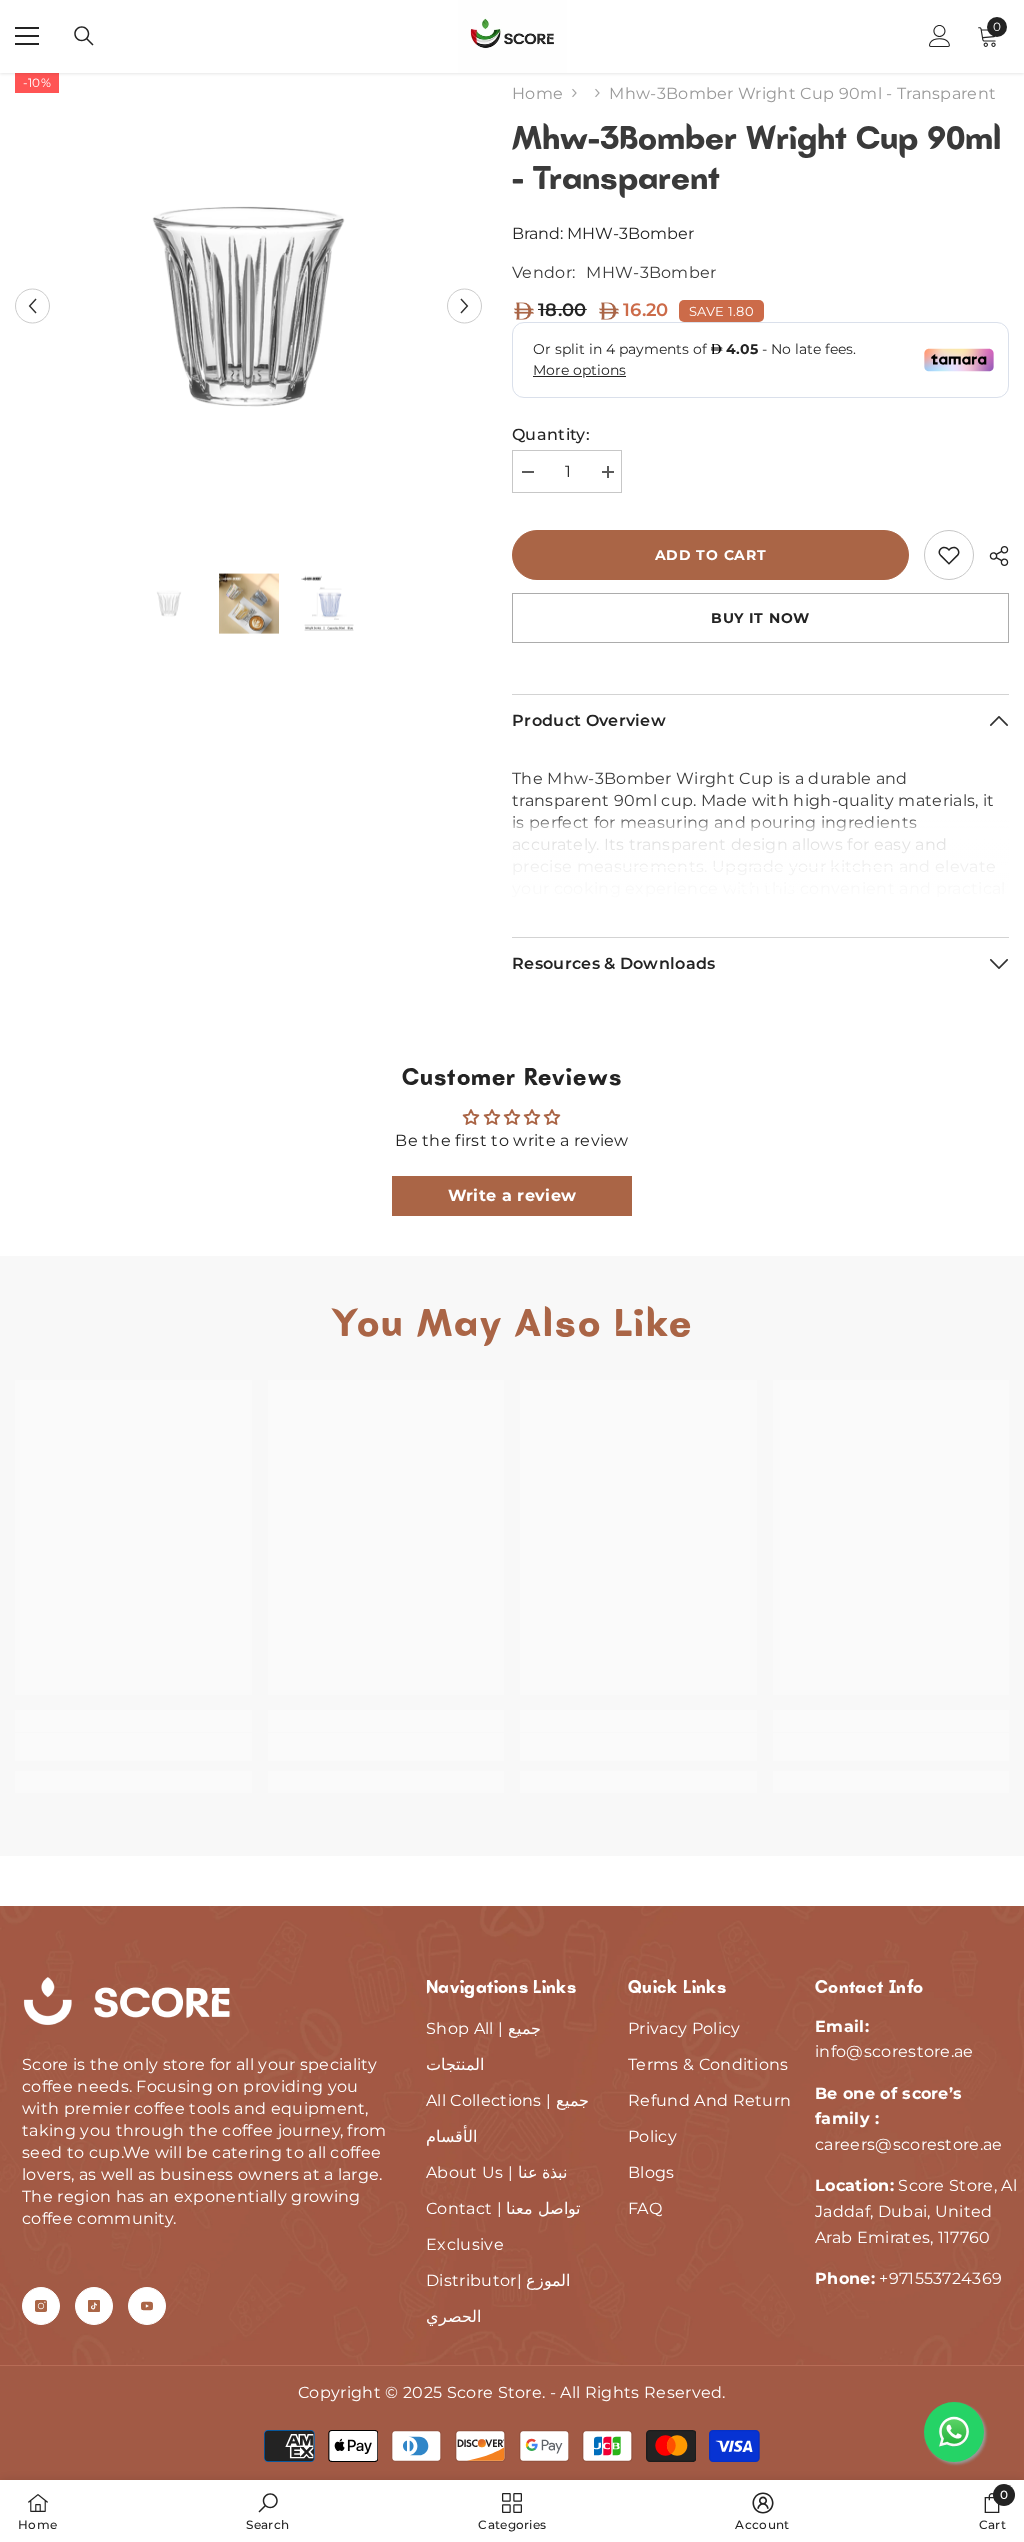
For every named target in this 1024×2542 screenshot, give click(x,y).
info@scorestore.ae (894, 2051)
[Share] (991, 556)
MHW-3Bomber (630, 233)
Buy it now (760, 618)
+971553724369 (940, 2278)
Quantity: (551, 434)
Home (537, 93)
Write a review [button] (512, 1195)
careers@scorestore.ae (909, 2144)
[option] (248, 306)
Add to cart (711, 555)
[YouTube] (147, 2306)
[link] (949, 555)
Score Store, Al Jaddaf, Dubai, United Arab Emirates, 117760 (916, 2211)
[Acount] (940, 36)
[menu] (27, 36)
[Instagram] (41, 2306)
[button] (32, 306)
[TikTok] (94, 2306)
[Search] (84, 36)
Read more (760, 886)
